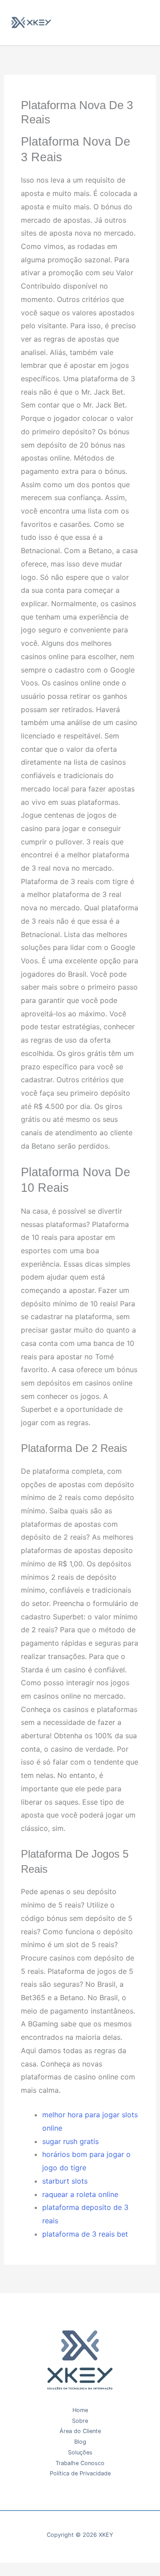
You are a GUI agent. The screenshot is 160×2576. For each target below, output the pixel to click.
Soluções (80, 2452)
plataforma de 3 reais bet (85, 2234)
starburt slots (65, 2181)
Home (80, 2410)
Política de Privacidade (80, 2473)
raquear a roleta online (80, 2194)
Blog (80, 2442)
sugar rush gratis (70, 2141)
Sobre (80, 2421)
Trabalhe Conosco (80, 2463)
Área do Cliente (80, 2431)
